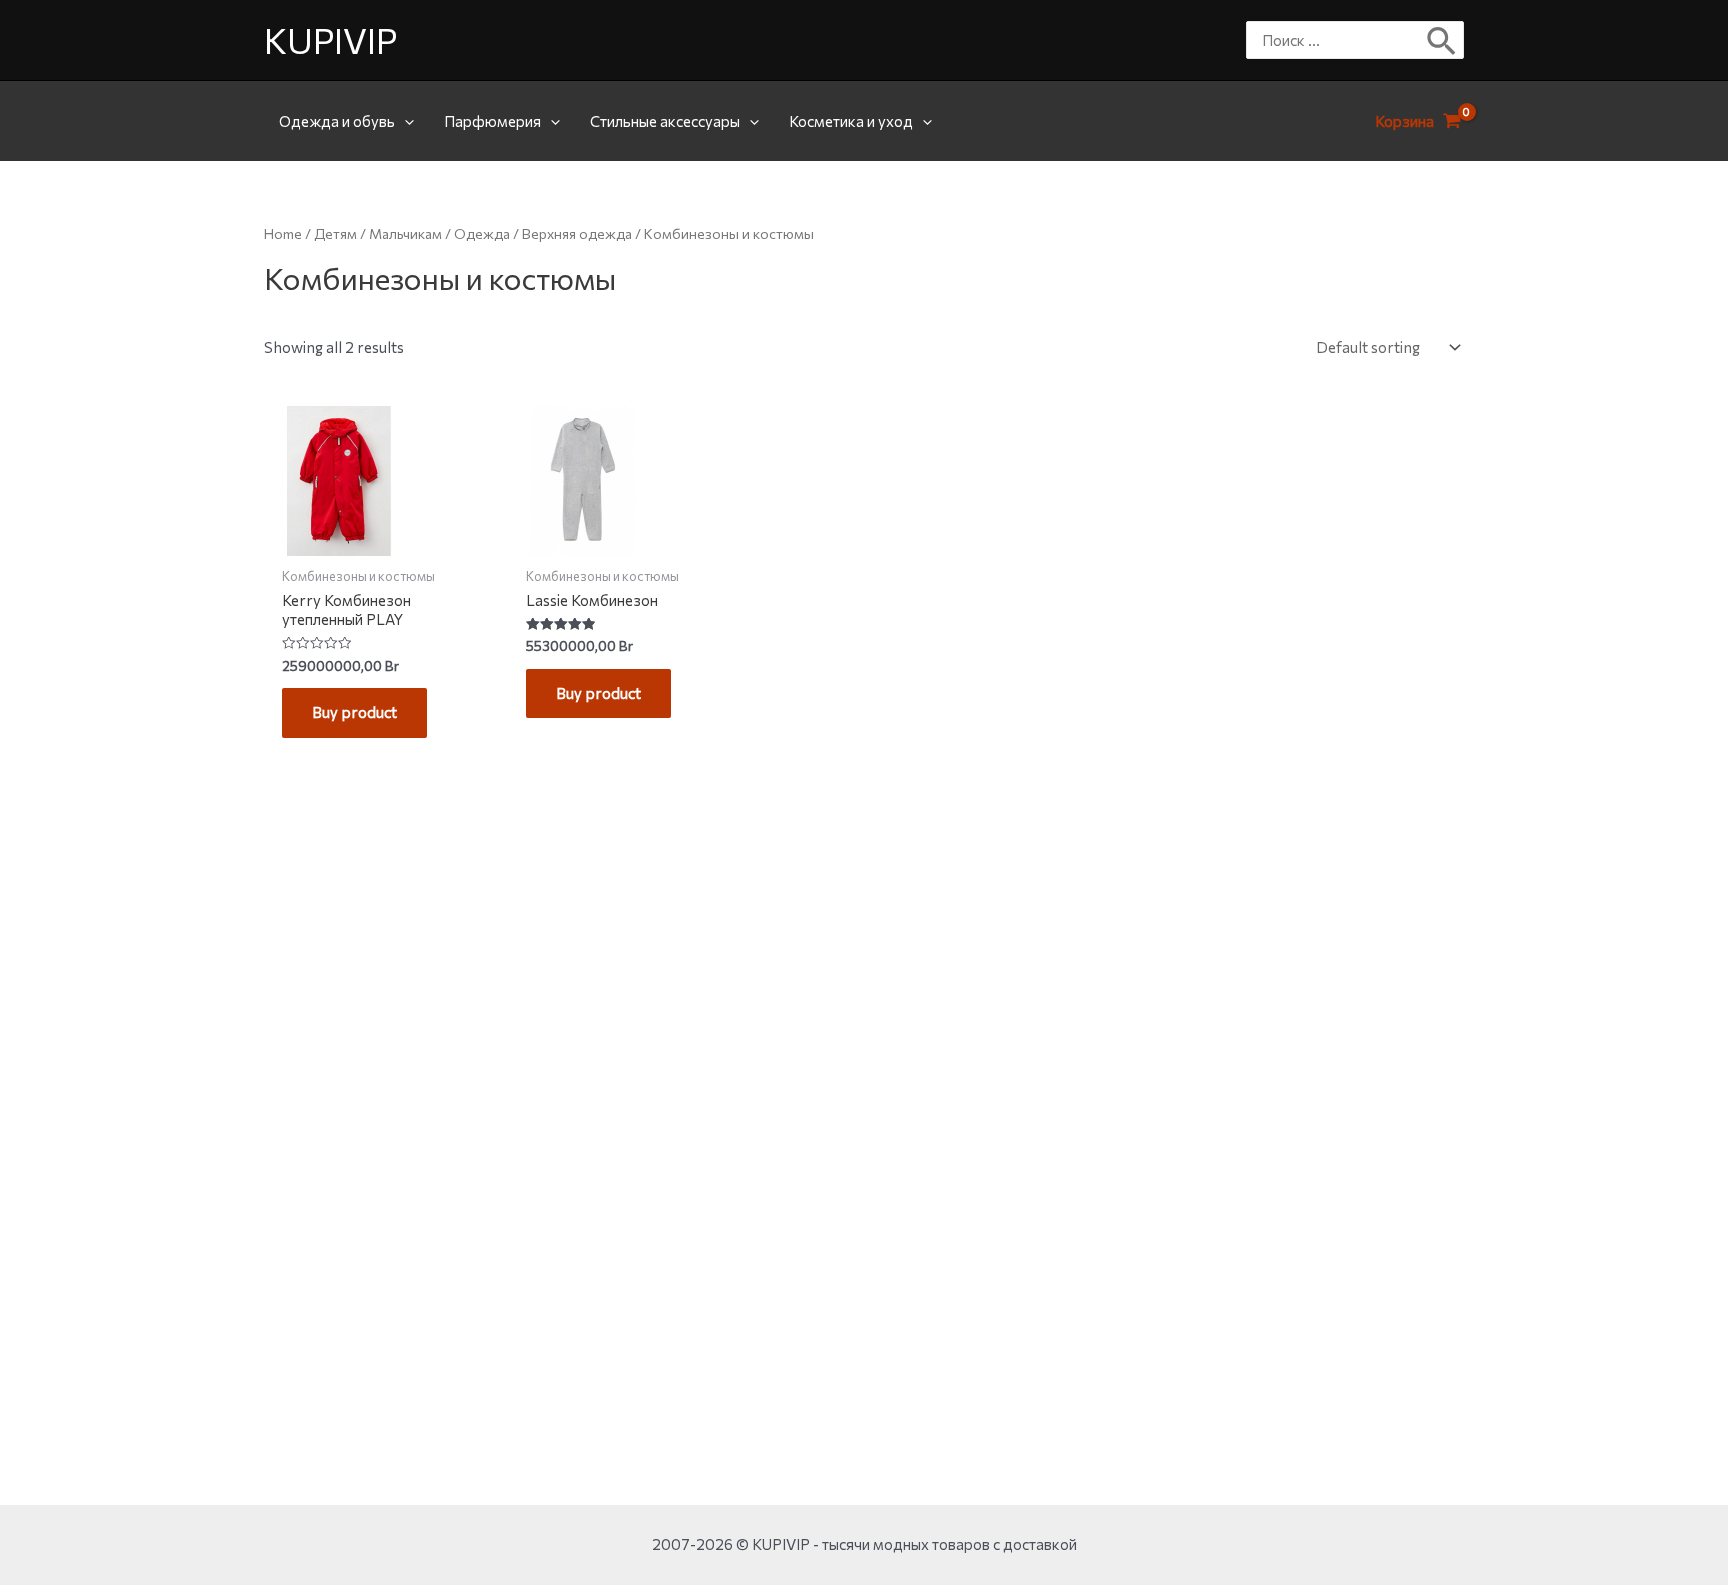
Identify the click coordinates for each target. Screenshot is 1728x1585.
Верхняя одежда (577, 233)
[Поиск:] (1340, 40)
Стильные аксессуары (665, 121)
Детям (335, 233)
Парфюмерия (492, 121)
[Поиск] (1442, 40)
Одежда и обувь (337, 121)
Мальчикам (405, 233)
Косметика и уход (851, 121)
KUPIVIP (330, 39)
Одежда (482, 233)
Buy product (354, 712)
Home (283, 233)
